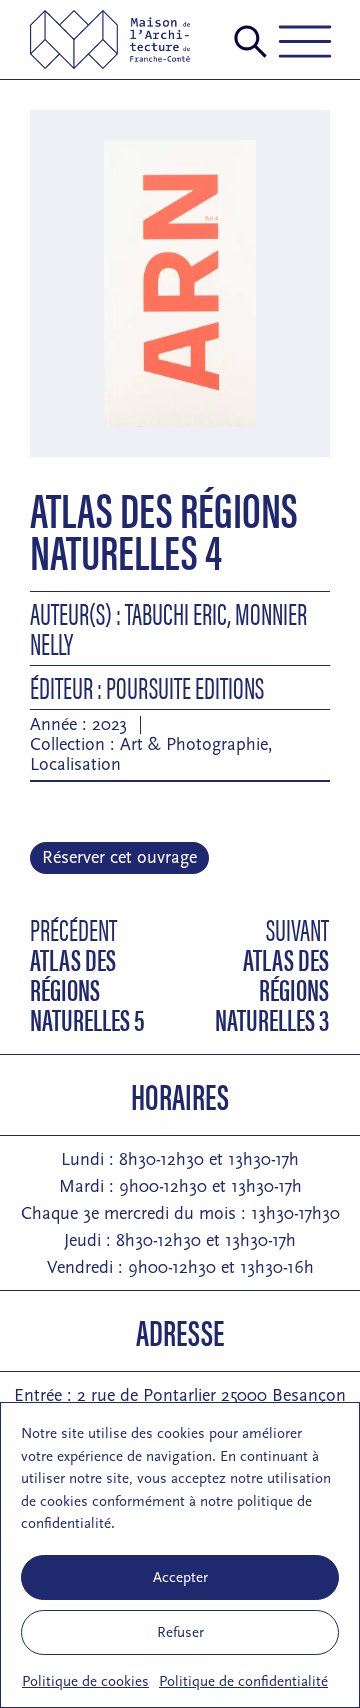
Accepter (180, 1577)
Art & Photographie (194, 744)
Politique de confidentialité (243, 1681)
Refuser (180, 1632)
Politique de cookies (85, 1681)
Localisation (75, 764)
